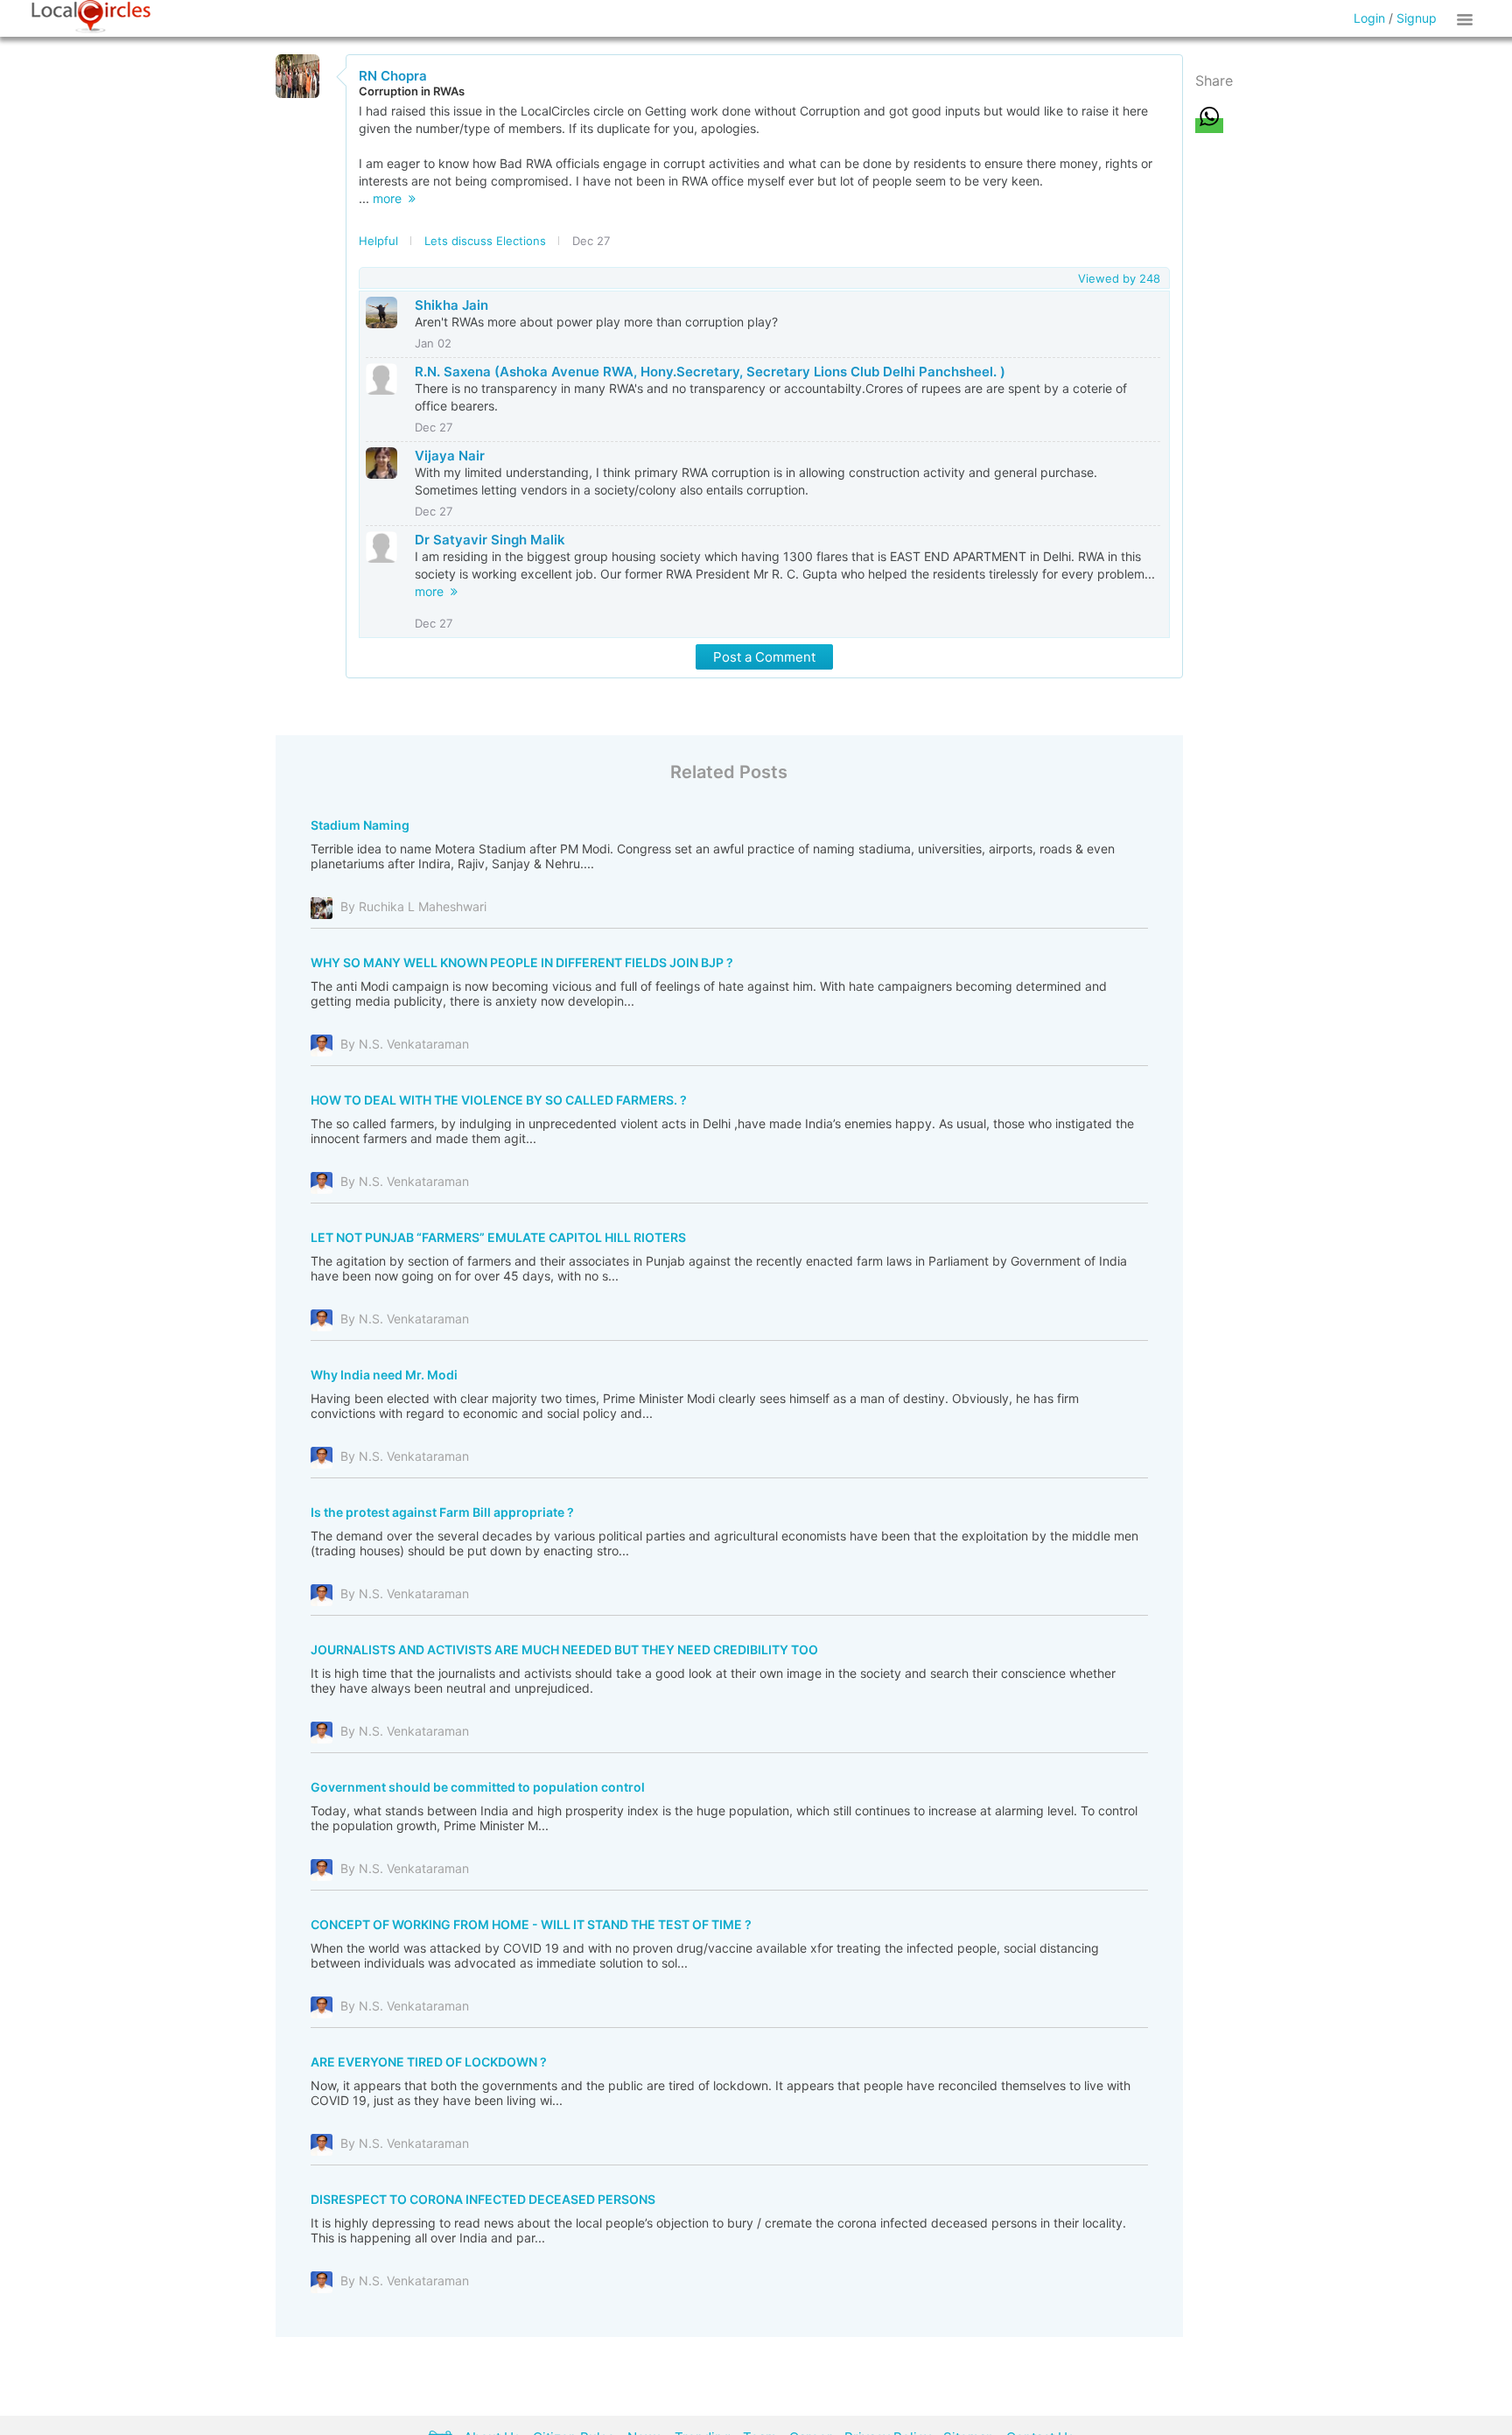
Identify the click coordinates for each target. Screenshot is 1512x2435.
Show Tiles (1467, 18)
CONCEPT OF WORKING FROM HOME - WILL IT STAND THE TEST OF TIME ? (531, 1924)
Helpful (378, 241)
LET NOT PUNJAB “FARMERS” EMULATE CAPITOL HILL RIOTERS (498, 1237)
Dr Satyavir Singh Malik (490, 540)
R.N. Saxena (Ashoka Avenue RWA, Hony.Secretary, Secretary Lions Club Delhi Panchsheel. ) (710, 372)
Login (1369, 18)
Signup (1417, 18)
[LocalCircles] (91, 17)
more (391, 198)
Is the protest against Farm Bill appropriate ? (442, 1512)
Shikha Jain (451, 305)
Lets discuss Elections (485, 241)
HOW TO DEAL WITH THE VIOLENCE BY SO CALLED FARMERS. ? (499, 1100)
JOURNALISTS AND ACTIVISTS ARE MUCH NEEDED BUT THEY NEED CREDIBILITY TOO (564, 1649)
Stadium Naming (360, 825)
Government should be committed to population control (478, 1787)
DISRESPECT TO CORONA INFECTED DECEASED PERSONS (483, 2199)
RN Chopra (393, 76)
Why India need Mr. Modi (384, 1375)
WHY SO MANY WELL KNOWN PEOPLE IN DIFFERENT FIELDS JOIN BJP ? (522, 962)
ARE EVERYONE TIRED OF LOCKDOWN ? (429, 2062)
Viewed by (1119, 278)
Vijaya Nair (450, 456)
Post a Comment (764, 657)
